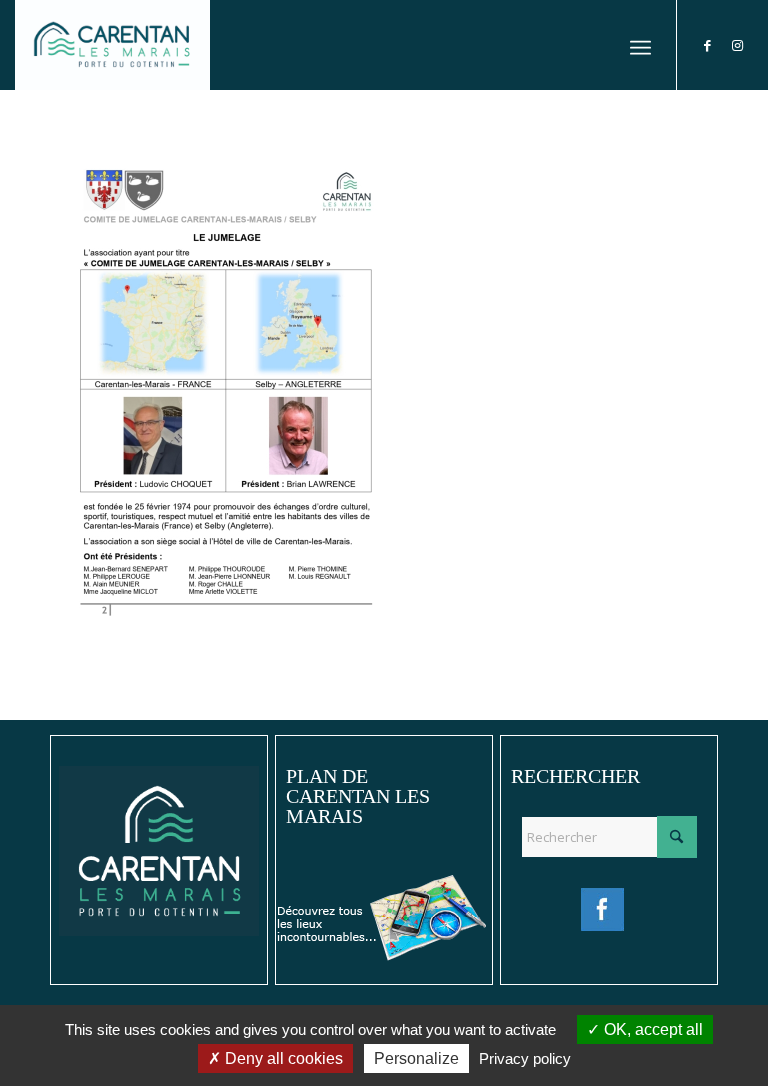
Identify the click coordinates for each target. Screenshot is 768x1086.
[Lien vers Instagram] (738, 45)
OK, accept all (651, 1029)
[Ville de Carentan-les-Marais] (112, 45)
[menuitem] (640, 45)
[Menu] (640, 45)
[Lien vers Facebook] (708, 45)
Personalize (416, 1058)
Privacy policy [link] (525, 1058)
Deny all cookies (282, 1058)
